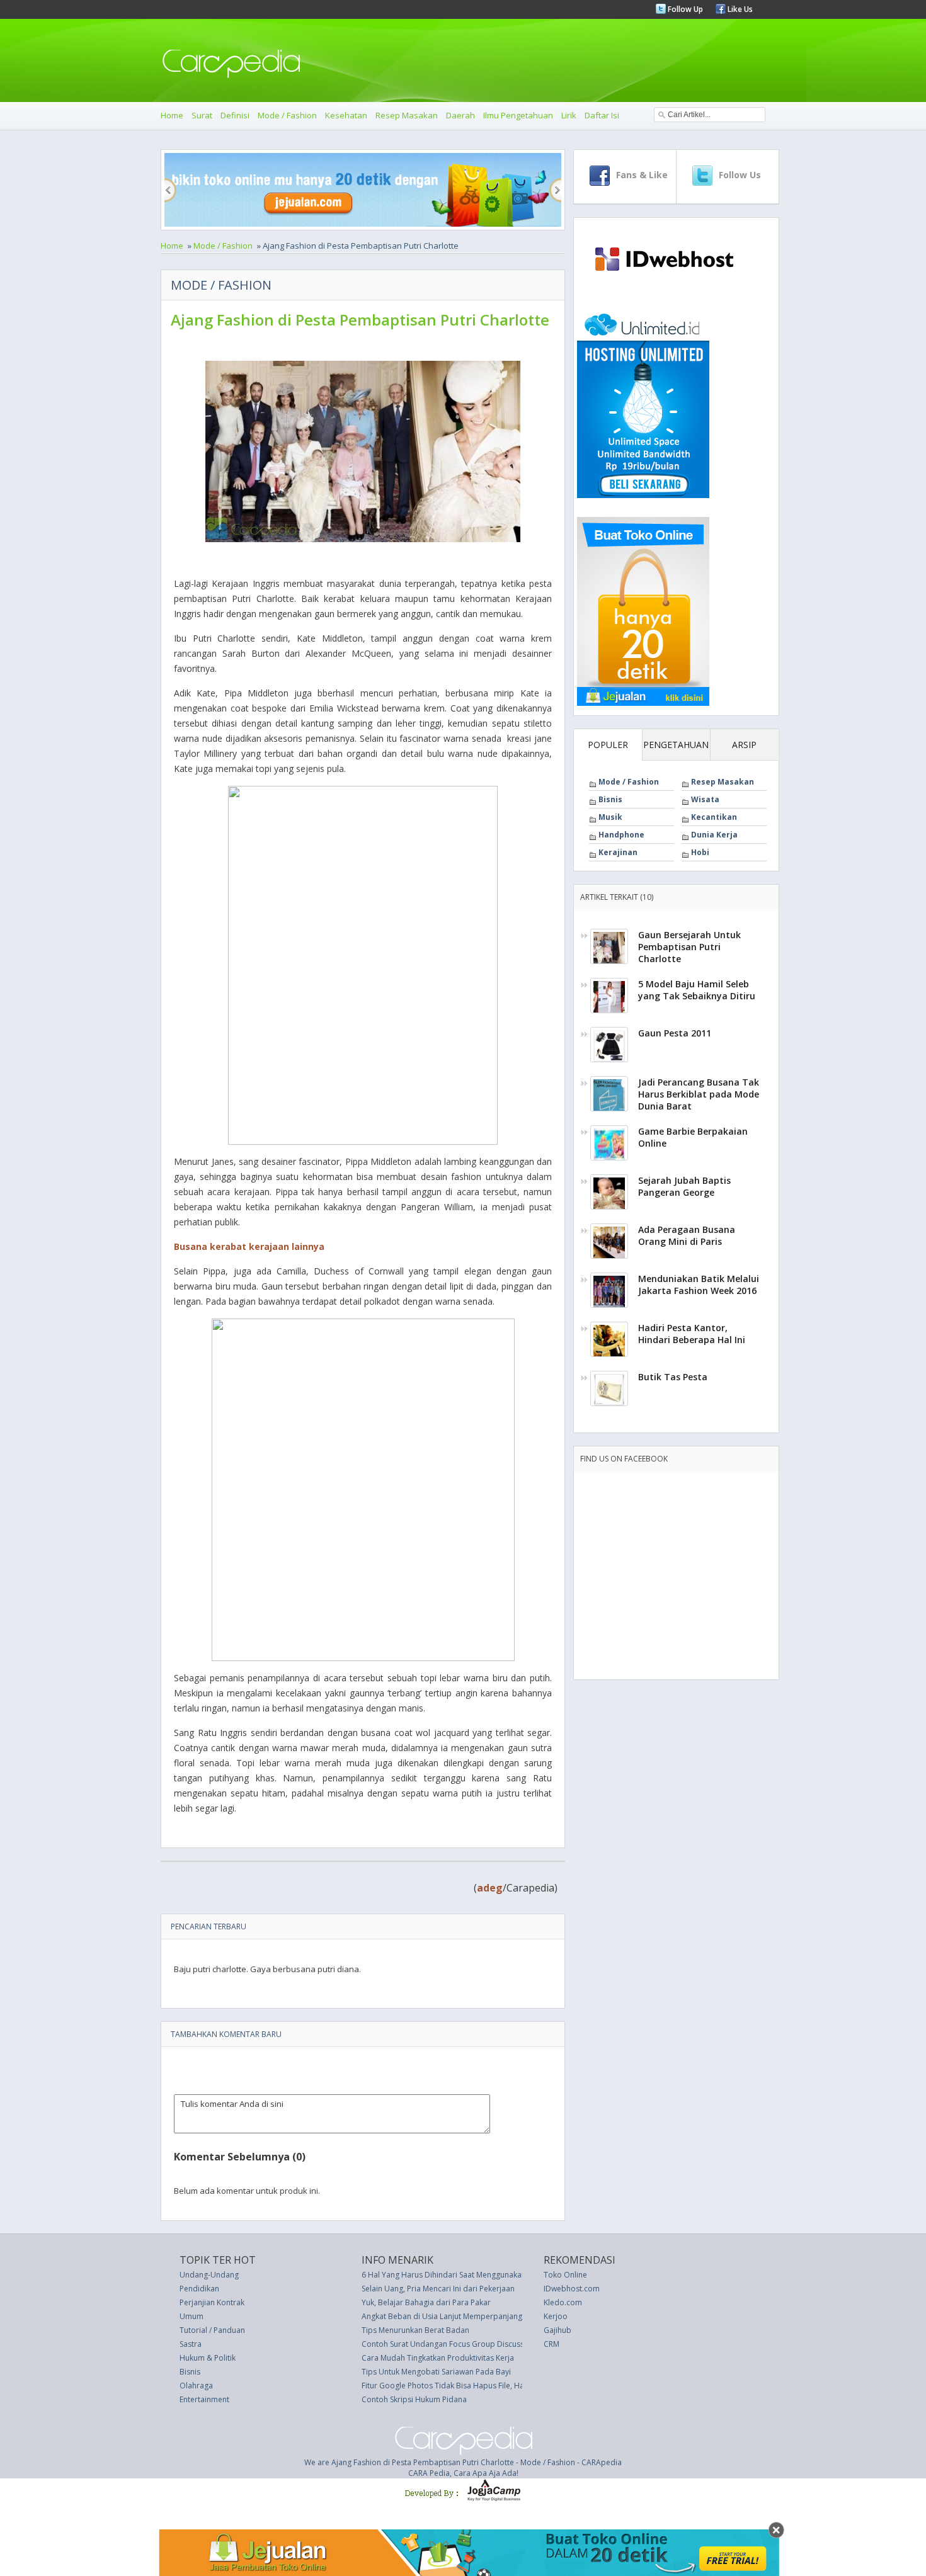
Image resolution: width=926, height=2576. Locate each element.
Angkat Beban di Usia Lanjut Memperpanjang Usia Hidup (463, 2316)
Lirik (569, 115)
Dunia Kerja (714, 835)
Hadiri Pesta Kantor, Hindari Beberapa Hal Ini (692, 1334)
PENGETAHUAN (676, 745)
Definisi (235, 115)
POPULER (608, 745)
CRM (552, 2344)
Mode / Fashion (287, 115)
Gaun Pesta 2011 (675, 1033)
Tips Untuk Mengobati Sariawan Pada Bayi (436, 2372)
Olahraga (196, 2386)
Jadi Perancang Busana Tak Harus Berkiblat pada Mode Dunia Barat (699, 1094)
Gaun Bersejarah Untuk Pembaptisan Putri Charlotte (689, 947)
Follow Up (684, 9)
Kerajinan (618, 852)
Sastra (191, 2344)
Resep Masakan (407, 115)
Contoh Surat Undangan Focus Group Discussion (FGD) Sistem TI (476, 2344)
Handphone (621, 835)
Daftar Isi (602, 115)
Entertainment (204, 2399)
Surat (202, 115)
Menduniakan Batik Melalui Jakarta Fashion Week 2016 (699, 1285)
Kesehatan (346, 115)
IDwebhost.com (572, 2289)
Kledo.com (563, 2302)
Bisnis (610, 799)
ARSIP (744, 745)
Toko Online (565, 2275)
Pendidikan (199, 2289)
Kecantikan (714, 817)
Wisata (705, 799)
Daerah (460, 115)
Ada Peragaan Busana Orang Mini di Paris (687, 1235)
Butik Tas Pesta (673, 1377)
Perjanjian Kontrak (212, 2302)
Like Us (739, 9)
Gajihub (557, 2330)
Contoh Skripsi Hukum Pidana (414, 2399)
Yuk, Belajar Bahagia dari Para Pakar (426, 2302)
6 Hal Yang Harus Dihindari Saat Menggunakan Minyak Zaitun (469, 2275)
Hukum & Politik (208, 2358)
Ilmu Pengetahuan (518, 115)
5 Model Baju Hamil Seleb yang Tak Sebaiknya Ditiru (697, 990)
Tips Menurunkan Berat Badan (415, 2330)
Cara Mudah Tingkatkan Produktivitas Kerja (438, 2358)
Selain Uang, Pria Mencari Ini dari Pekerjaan (438, 2289)
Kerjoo (556, 2316)
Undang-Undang (209, 2275)
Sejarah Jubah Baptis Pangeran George (684, 1186)
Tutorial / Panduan (212, 2330)
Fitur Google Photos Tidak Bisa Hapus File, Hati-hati (453, 2386)
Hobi (700, 852)
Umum (191, 2316)
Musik (610, 817)
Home (172, 115)
